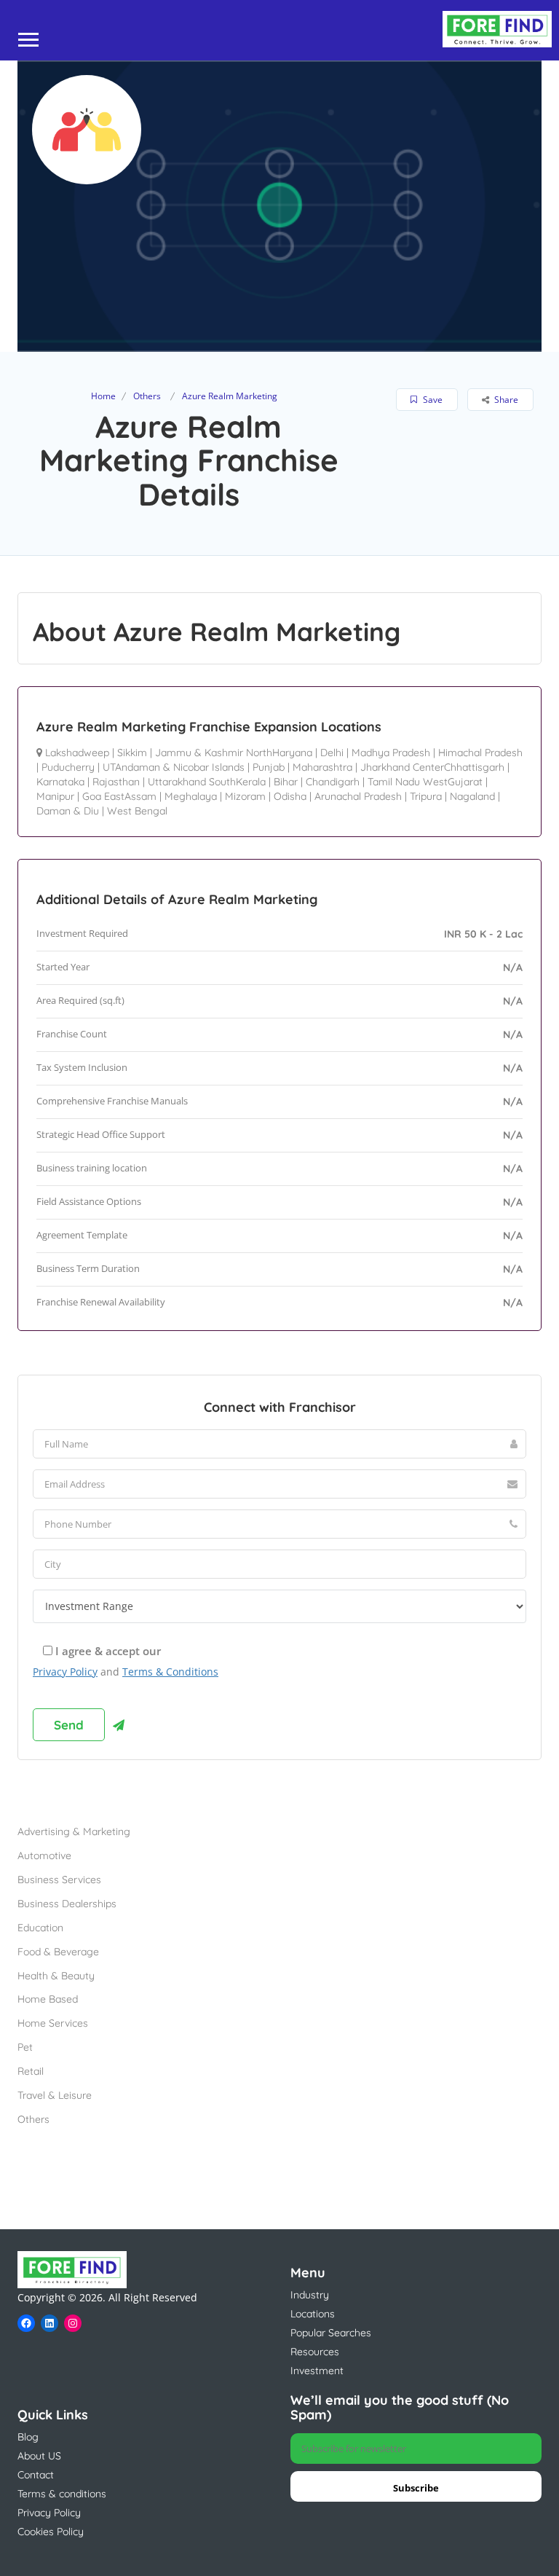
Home (103, 396)
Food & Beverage (58, 1952)
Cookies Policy (51, 2532)
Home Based (48, 1999)
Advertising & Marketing (74, 1831)
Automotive (44, 1856)
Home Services (53, 2023)
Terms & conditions (62, 2494)
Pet (25, 2047)
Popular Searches (331, 2333)
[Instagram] (73, 2323)
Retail (31, 2071)
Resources (315, 2352)
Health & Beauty (56, 1976)
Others (147, 396)
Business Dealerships (67, 1904)
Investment (317, 2371)
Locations (313, 2314)
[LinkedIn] (49, 2323)
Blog (28, 2437)
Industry (310, 2295)
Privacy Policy (65, 1672)
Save (432, 400)
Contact (36, 2475)
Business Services (59, 1880)
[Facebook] (26, 2323)
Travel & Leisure (55, 2095)
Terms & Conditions (170, 1672)
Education (40, 1928)
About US (39, 2456)
